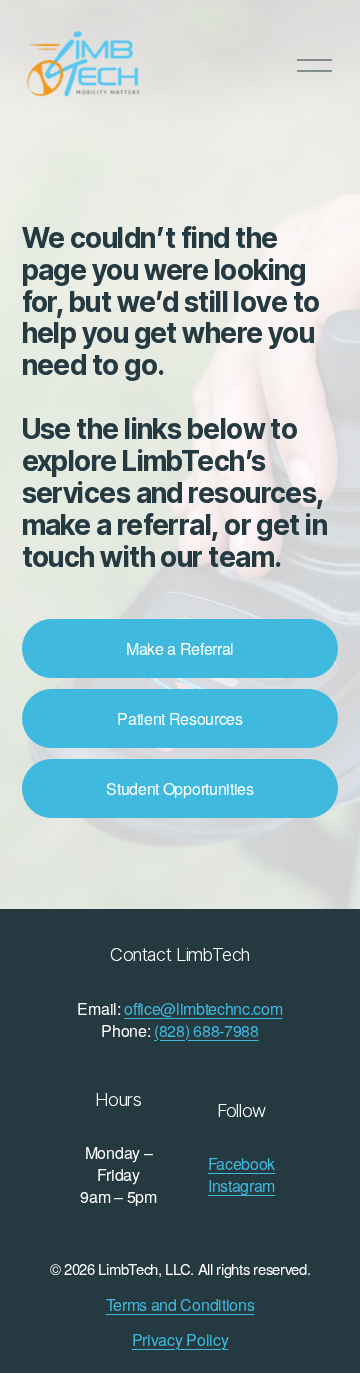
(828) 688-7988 (206, 1031)
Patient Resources (180, 718)
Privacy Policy (180, 1340)
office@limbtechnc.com (203, 1009)
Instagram (241, 1186)
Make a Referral (180, 648)
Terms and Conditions (180, 1305)
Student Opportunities (179, 788)
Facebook (241, 1164)
